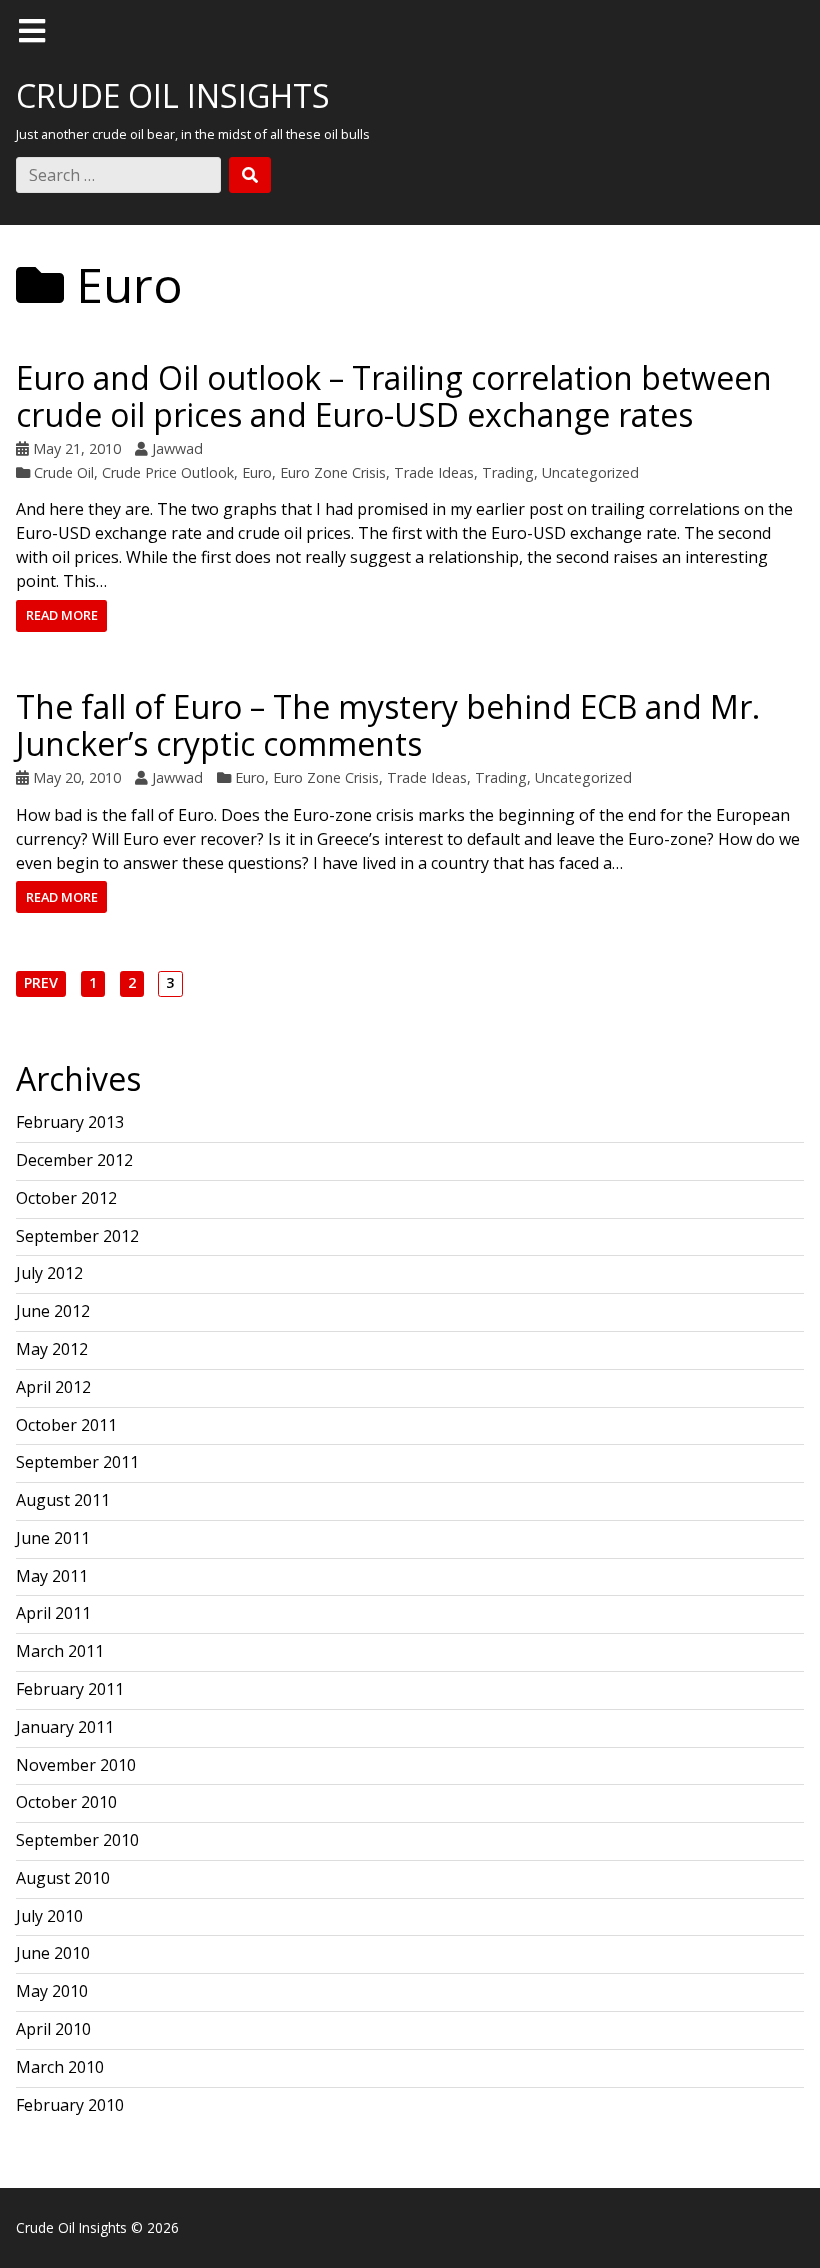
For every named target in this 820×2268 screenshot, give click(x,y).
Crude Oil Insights (173, 95)
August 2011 (63, 1500)
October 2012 (66, 1198)
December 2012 (74, 1160)
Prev (40, 984)
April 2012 (53, 1387)
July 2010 (49, 1916)
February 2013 (70, 1122)
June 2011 (53, 1538)
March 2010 (60, 2067)
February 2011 (70, 1689)
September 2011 (77, 1462)
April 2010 (53, 2029)
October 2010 (66, 1802)
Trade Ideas (434, 472)
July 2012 (49, 1273)
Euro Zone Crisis (333, 472)
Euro (257, 472)
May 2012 (52, 1349)
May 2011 (52, 1576)
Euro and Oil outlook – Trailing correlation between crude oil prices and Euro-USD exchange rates (394, 396)
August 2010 (63, 1878)
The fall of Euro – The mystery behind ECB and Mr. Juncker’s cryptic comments (388, 725)
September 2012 (77, 1236)
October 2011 (66, 1425)
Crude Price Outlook (168, 472)
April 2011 (53, 1613)
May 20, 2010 (77, 777)
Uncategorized (590, 472)
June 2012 (53, 1311)
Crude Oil (64, 472)
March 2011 (60, 1651)
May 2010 (52, 1991)
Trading (508, 472)
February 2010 (70, 2105)
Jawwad (177, 448)
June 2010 (53, 1953)
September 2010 (77, 1840)
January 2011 (65, 1727)
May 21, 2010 (77, 448)
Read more (62, 615)
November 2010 (76, 1765)
